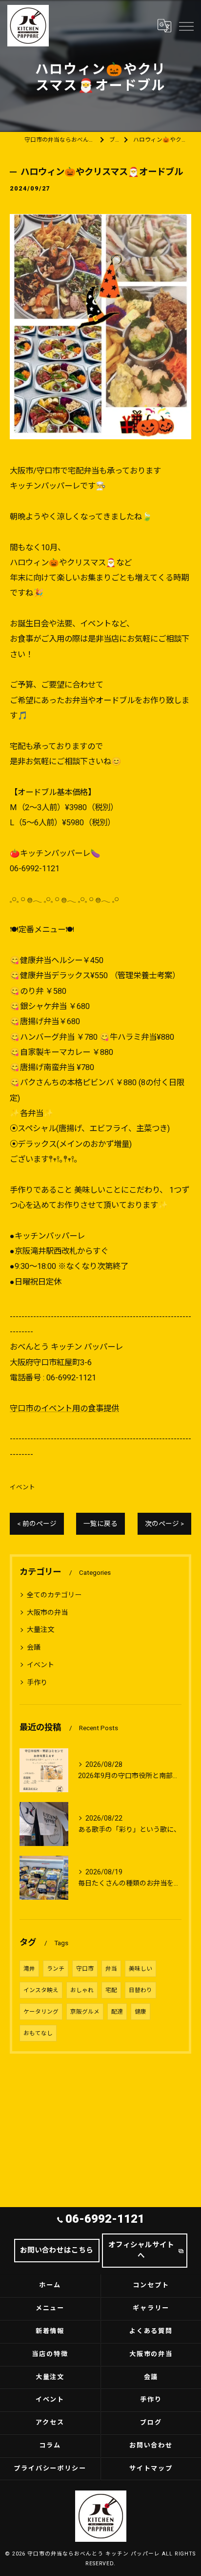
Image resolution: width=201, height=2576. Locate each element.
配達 (117, 2012)
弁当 (111, 1969)
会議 (34, 1647)
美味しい (141, 1969)
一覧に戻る (100, 1524)
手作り (37, 1682)
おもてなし (38, 2033)
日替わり (141, 1990)
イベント (22, 1487)
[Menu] (186, 25)
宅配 (111, 1990)
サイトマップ (151, 2468)
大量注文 (40, 1630)
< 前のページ (37, 1524)
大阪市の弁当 (47, 1612)
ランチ (56, 1969)
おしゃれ (82, 1990)
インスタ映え (41, 1990)
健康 (141, 2012)
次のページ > (164, 1524)
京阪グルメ (85, 2012)
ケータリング (41, 2012)
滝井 (29, 1969)
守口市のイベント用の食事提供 (64, 1408)
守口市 (85, 1969)
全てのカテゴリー (54, 1595)
